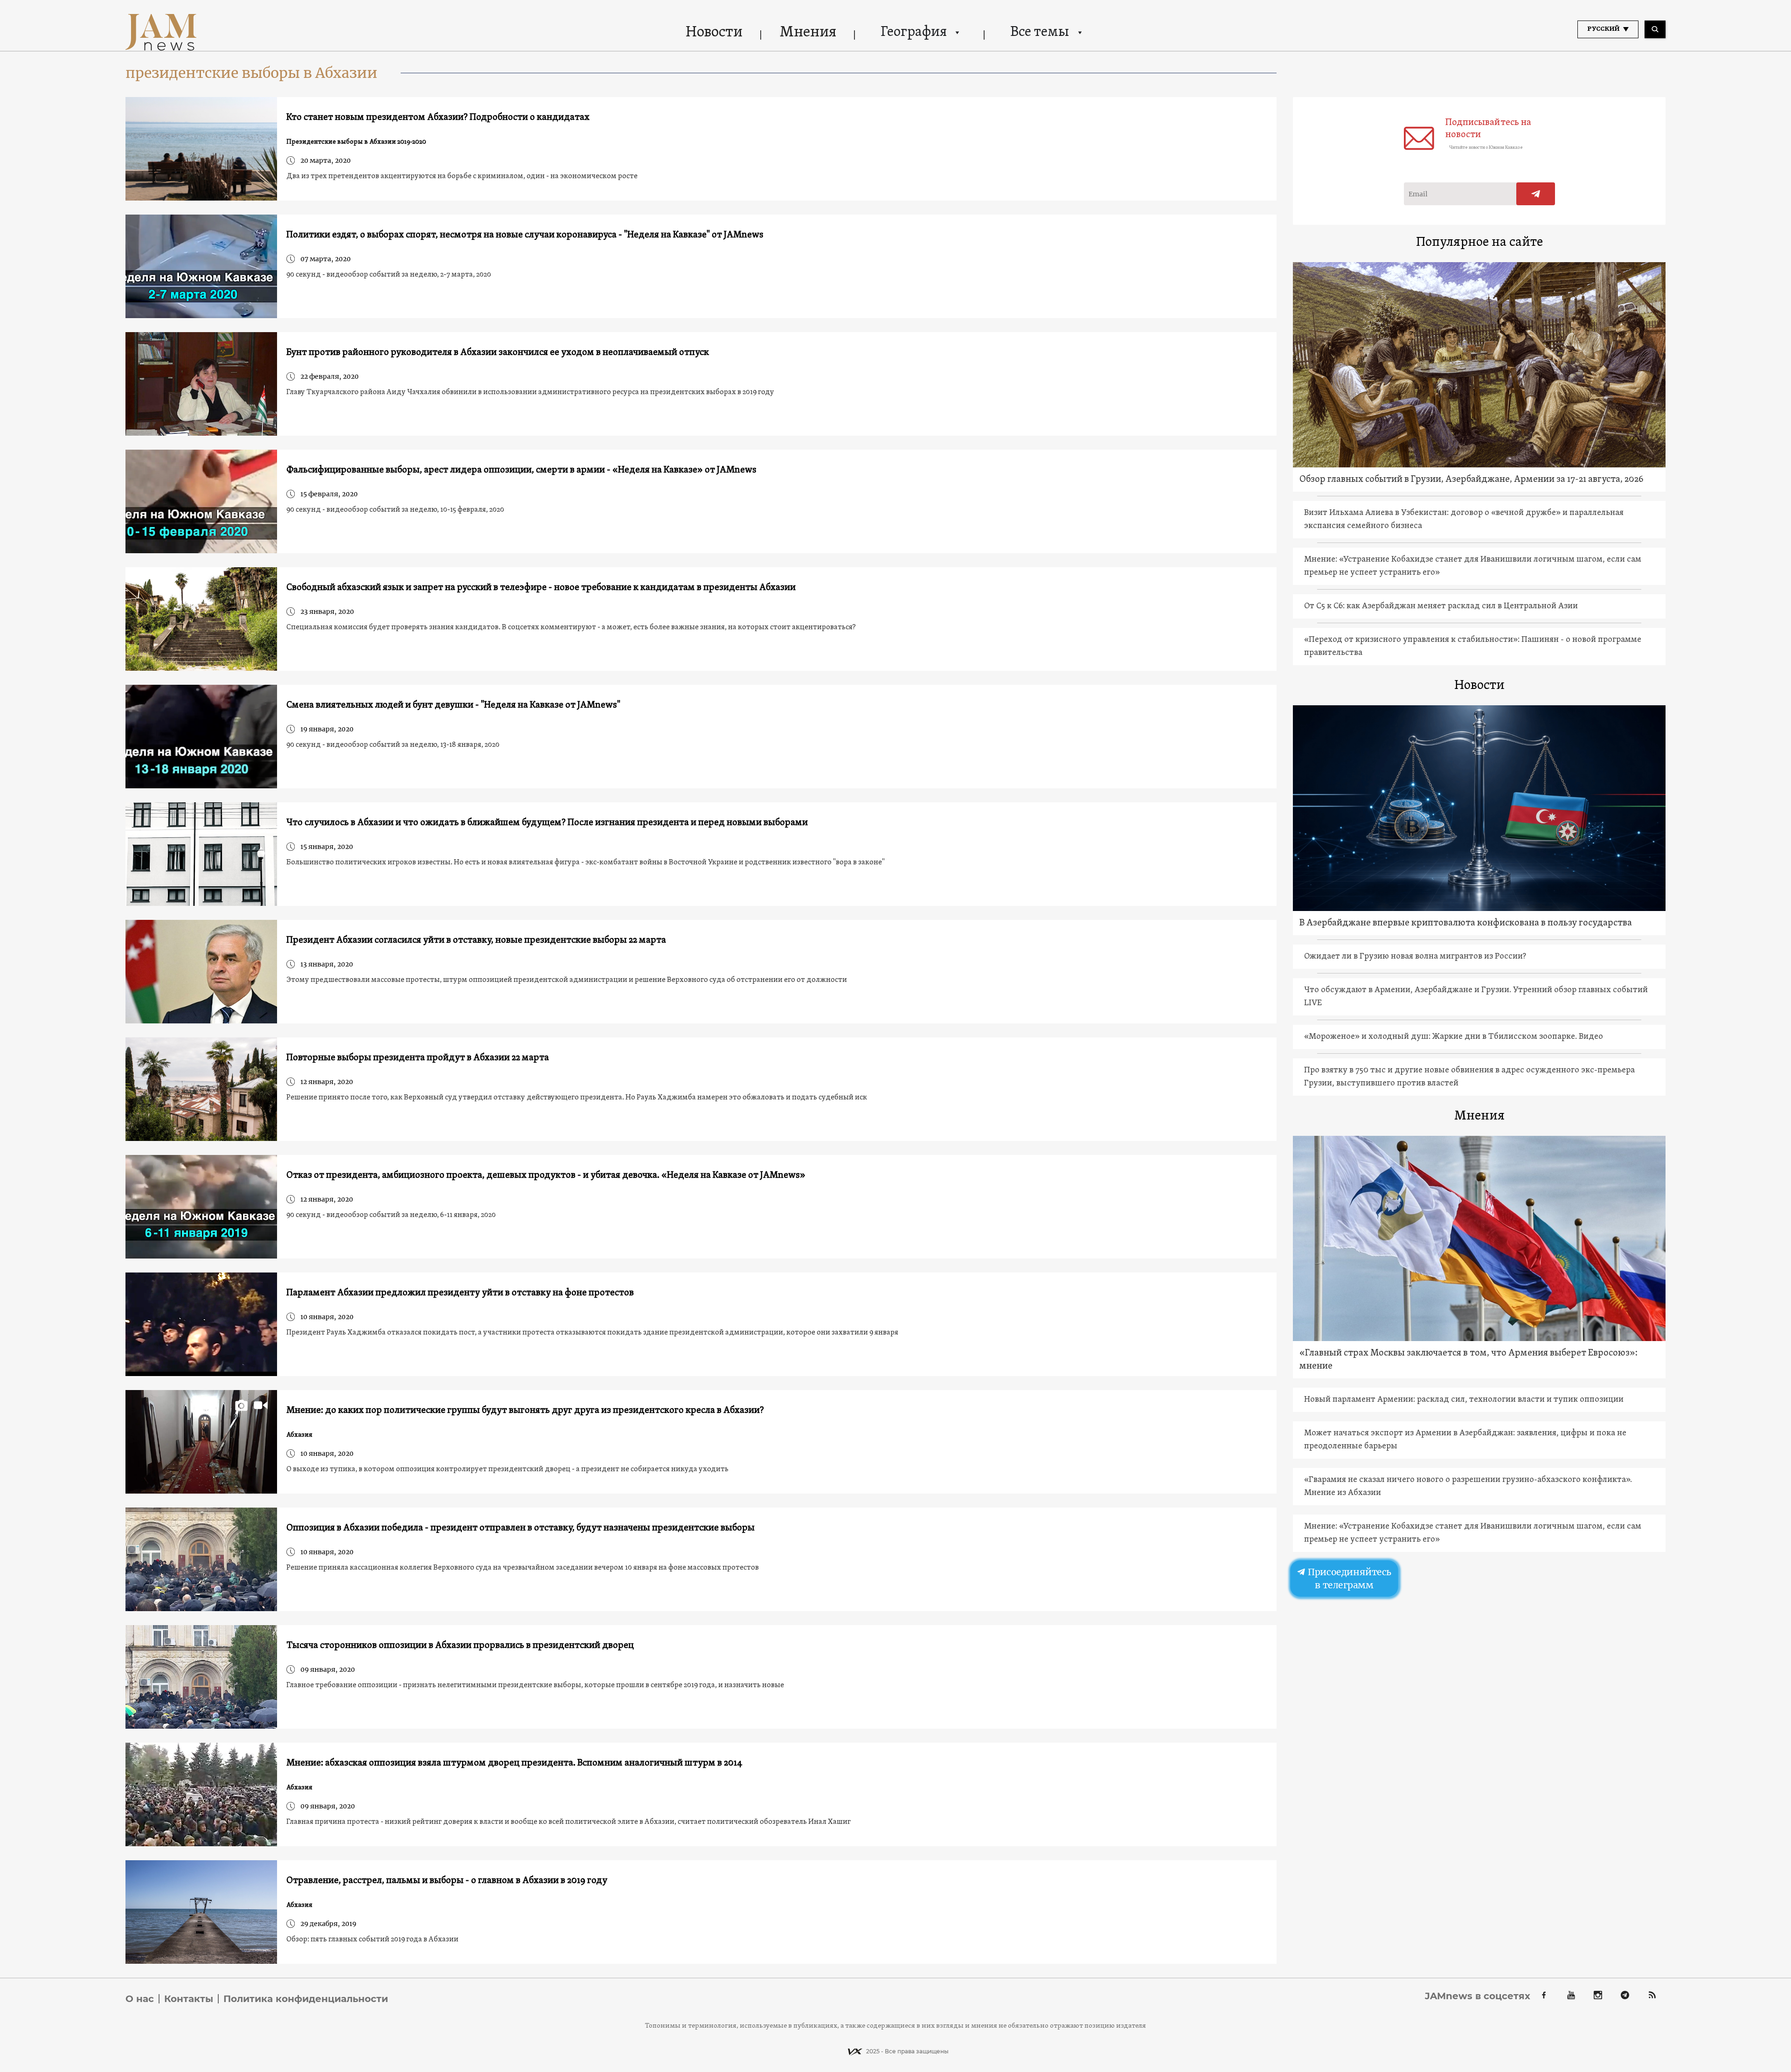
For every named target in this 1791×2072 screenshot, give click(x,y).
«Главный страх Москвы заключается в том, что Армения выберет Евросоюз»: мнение (1468, 1360)
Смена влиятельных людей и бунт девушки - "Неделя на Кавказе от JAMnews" (453, 705)
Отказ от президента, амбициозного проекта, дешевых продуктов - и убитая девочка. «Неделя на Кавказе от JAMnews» (546, 1175)
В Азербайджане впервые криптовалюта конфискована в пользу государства (1466, 923)
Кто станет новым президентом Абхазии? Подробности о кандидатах (438, 118)
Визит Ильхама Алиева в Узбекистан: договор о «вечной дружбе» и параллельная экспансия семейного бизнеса (1464, 519)
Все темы (1040, 32)
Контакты (189, 1999)
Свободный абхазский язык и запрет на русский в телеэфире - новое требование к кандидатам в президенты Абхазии (541, 588)
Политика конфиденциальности (306, 1999)
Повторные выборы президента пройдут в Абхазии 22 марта (418, 1058)
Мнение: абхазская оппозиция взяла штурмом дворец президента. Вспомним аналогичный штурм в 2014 (514, 1763)
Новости (714, 33)
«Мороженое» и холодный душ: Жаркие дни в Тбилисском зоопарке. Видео (1454, 1037)
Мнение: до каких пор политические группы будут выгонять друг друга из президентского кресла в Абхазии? (525, 1411)
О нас (140, 1999)
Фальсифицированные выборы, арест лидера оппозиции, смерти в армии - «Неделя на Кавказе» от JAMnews (521, 470)
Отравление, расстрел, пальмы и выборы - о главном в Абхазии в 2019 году (447, 1881)
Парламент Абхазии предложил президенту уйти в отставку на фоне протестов (460, 1293)
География (914, 32)
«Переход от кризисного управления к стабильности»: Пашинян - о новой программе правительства (1473, 646)
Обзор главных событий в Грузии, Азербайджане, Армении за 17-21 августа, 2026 (1471, 480)
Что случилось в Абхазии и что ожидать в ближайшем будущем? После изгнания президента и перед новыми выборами (547, 823)
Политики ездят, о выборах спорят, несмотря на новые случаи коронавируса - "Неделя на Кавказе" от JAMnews (525, 235)
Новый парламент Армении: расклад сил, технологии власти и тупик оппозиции (1464, 1400)
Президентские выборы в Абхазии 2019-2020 (356, 142)
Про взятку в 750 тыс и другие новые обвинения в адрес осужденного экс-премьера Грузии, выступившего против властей (1469, 1077)
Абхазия (299, 1435)
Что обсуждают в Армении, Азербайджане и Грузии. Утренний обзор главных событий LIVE (1476, 997)
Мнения (808, 33)
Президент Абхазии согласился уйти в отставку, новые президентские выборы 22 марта (476, 940)
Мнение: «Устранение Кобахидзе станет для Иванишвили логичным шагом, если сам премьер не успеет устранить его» (1473, 566)
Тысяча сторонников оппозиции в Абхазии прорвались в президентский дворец (460, 1646)
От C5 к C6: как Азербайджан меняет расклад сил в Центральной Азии (1441, 606)
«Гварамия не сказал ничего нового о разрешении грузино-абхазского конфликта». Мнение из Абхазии (1468, 1486)
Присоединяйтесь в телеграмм (1348, 1578)
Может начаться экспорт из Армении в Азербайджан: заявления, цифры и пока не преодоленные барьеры (1465, 1440)
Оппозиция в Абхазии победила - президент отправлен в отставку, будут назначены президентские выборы (521, 1528)
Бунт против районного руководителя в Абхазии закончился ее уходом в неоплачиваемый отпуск (498, 353)
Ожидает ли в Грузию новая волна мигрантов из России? (1415, 956)
